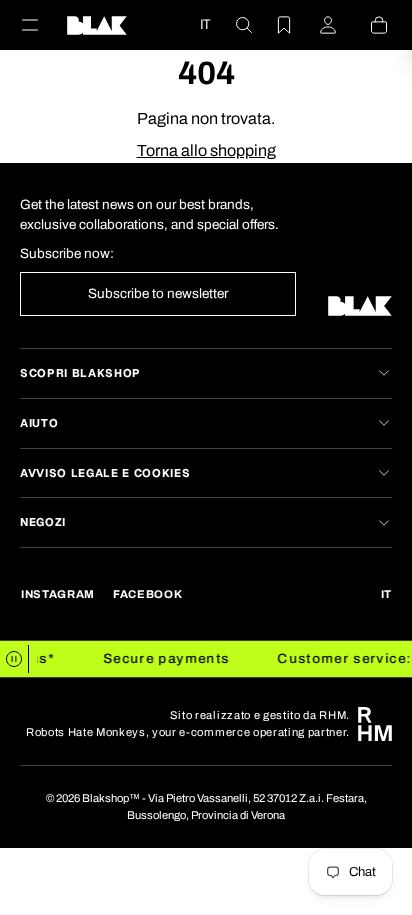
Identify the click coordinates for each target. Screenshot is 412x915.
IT (205, 24)
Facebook (147, 594)
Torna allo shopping (206, 150)
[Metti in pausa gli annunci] (14, 659)
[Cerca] (232, 25)
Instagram (58, 594)
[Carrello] (367, 25)
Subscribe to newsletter (158, 293)
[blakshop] (97, 25)
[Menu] (42, 25)
